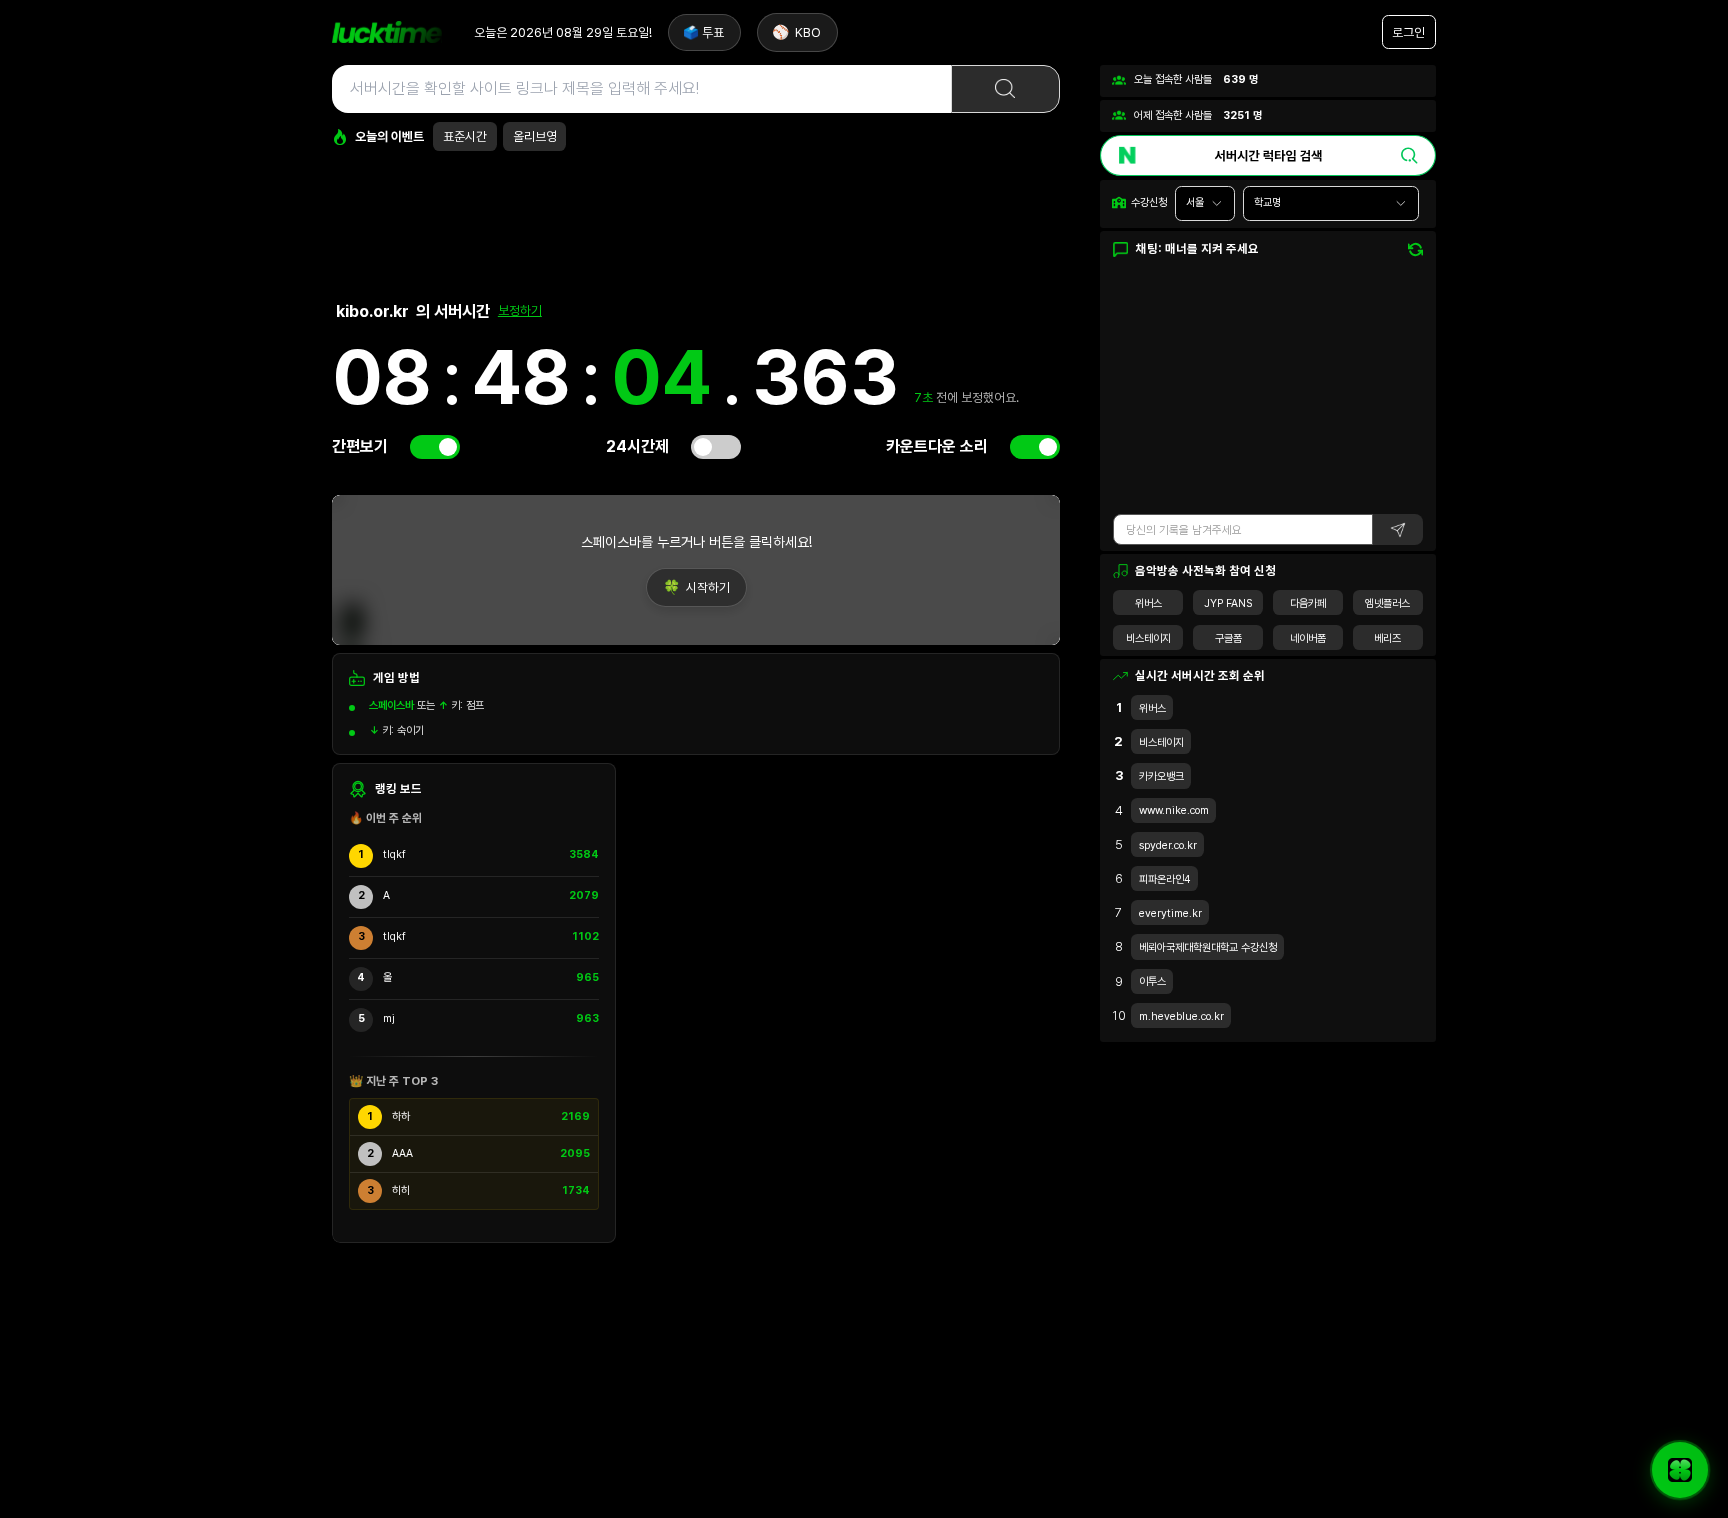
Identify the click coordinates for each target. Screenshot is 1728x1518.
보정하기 (520, 310)
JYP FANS (1228, 603)
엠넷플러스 (1387, 603)
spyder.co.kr (1168, 845)
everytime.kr (1170, 913)
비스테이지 (1148, 638)
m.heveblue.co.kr (1181, 1016)
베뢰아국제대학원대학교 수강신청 (1208, 947)
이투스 (1152, 981)
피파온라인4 (1165, 879)
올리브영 (535, 136)
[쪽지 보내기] (1680, 1470)
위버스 (1148, 603)
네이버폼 (1308, 638)
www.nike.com (1174, 810)
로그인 (1408, 32)
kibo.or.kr (372, 311)
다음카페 (1308, 603)
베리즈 (1387, 638)
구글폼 (1228, 638)
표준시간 (465, 136)
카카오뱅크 (1161, 776)
